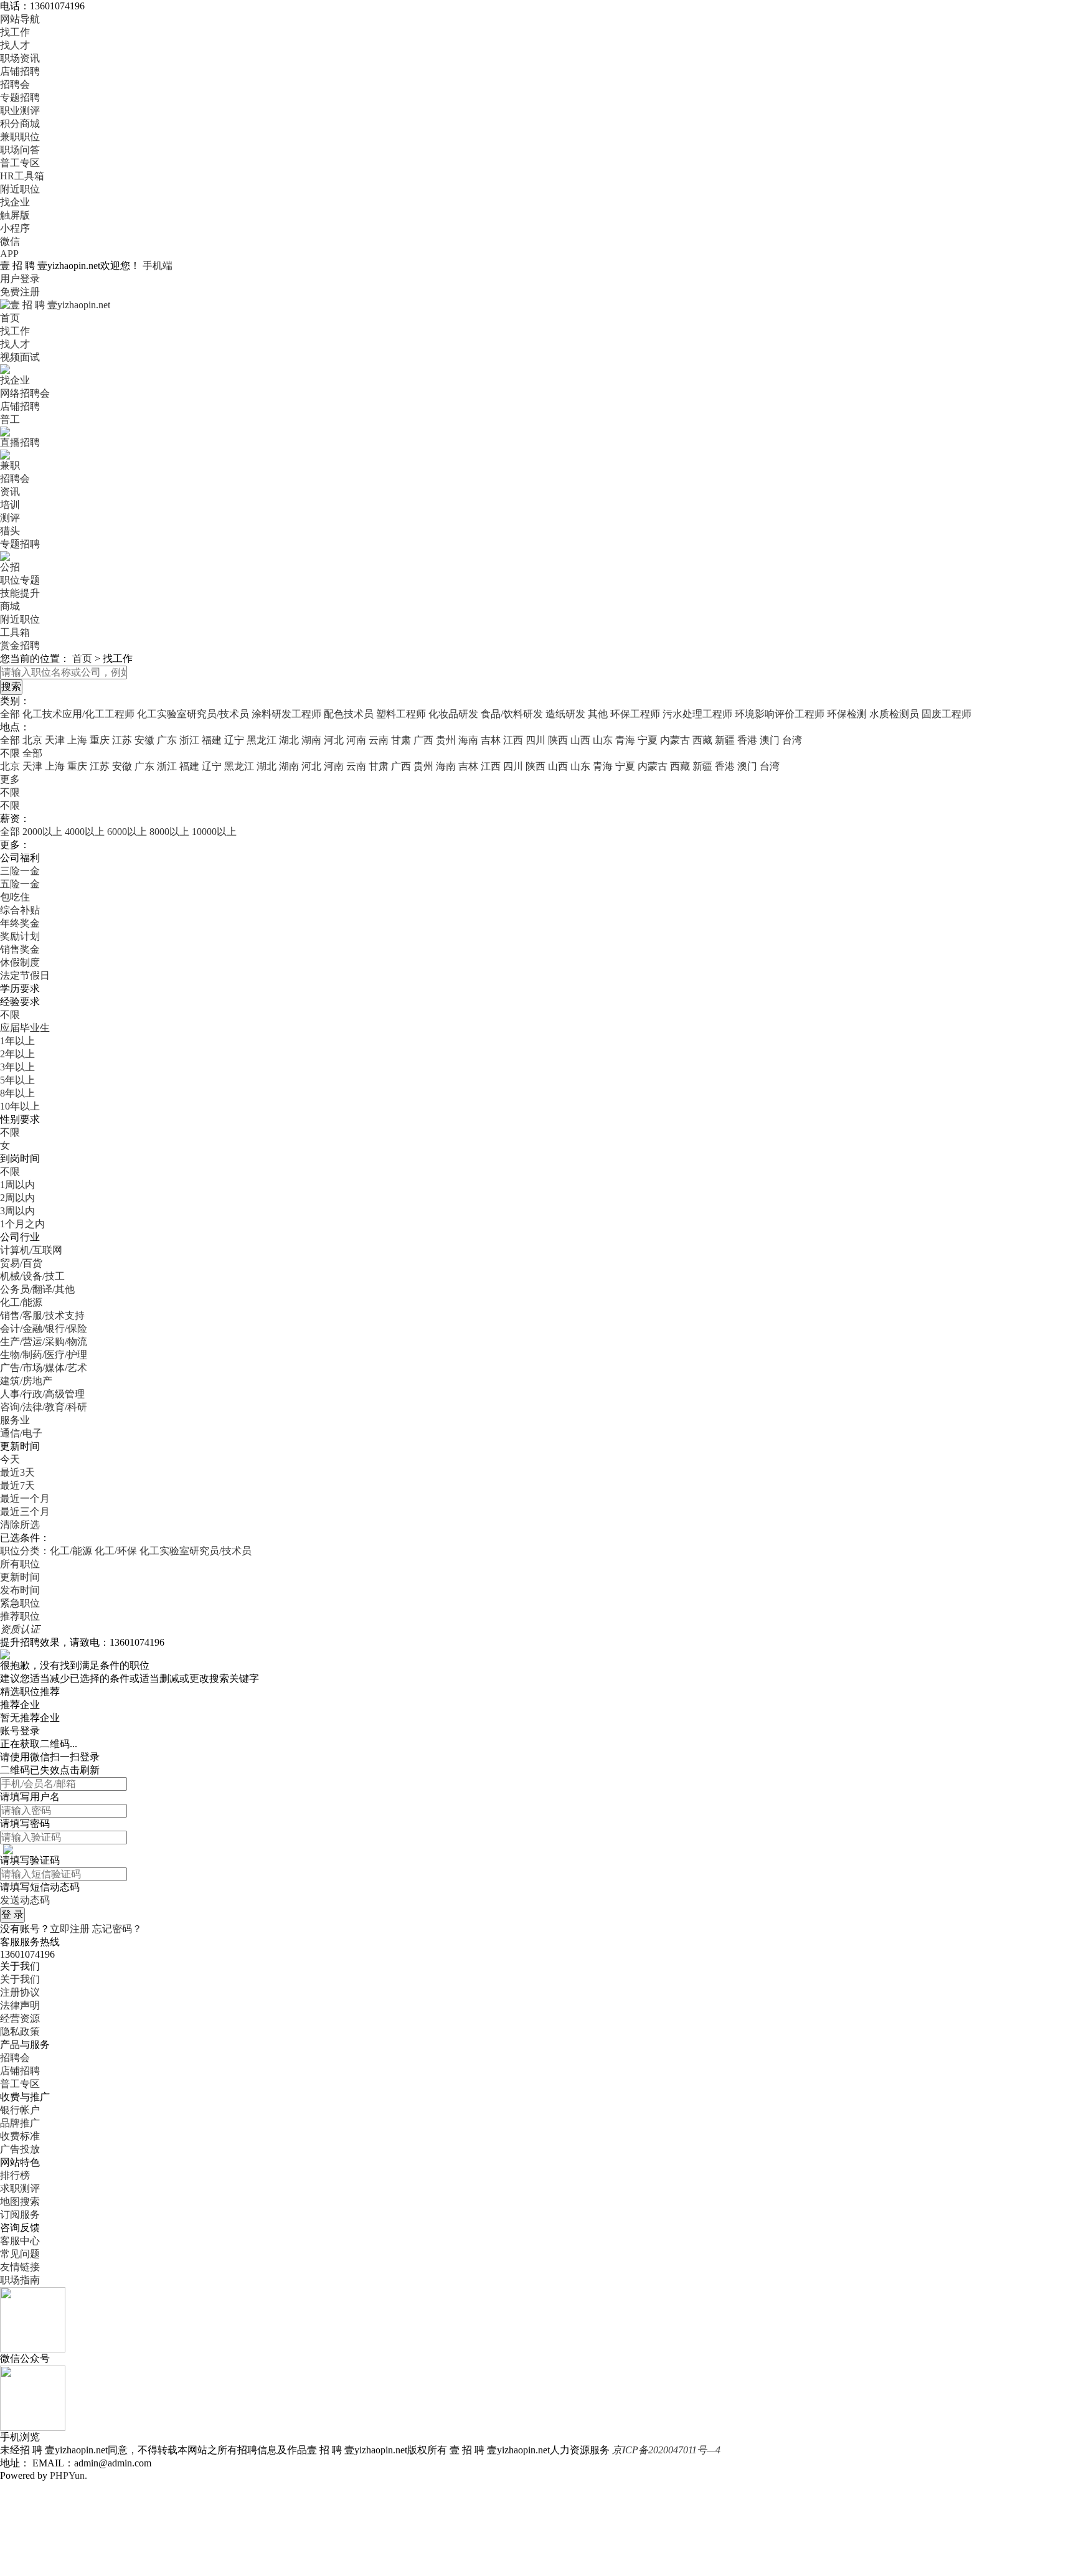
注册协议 (20, 1992)
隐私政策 (20, 2031)
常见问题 (20, 2254)
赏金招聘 (20, 645)
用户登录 (20, 279)
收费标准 (20, 2136)
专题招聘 (20, 97)
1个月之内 (22, 1224)
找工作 (15, 32)
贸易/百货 (21, 1263)
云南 (379, 740)
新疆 (725, 740)
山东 (603, 740)
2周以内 (17, 1198)
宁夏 (648, 740)
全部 (10, 714)
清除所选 (20, 1525)
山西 (580, 740)
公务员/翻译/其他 (37, 1289)
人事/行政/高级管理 (42, 1394)
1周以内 (17, 1185)
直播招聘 (20, 442)
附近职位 (20, 189)
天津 (55, 740)
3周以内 (17, 1211)
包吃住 (15, 897)
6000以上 (127, 832)
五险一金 (20, 884)
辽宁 (234, 740)
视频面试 (20, 357)
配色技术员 (349, 714)
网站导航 (20, 19)
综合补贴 (20, 910)
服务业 (15, 1420)
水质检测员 (894, 714)
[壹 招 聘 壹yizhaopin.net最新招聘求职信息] (55, 304)
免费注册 (20, 292)
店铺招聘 (20, 71)
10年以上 (20, 1106)
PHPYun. (68, 2475)
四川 (536, 740)
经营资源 (20, 2018)
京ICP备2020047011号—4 (666, 2450)
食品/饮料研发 (512, 714)
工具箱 (15, 632)
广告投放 (20, 2149)
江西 (513, 740)
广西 (423, 740)
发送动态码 (25, 1900)
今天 (10, 1459)
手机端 (158, 266)
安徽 (144, 740)
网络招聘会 (25, 393)
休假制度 (20, 962)
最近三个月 (25, 1512)
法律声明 (20, 2005)
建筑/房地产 (26, 1381)
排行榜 (15, 2175)
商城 (10, 606)
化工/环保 (116, 1551)
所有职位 (20, 1564)
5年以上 (17, 1080)
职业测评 (20, 111)
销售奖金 (20, 949)
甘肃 (401, 740)
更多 (10, 779)
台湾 (792, 740)
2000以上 (42, 832)
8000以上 (169, 832)
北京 (32, 740)
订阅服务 (20, 2215)
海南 (468, 740)
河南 (356, 740)
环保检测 (847, 714)
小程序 (15, 228)
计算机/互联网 (31, 1250)
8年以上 (17, 1093)
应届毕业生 (25, 1028)
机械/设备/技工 (32, 1276)
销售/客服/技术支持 (42, 1315)
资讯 (10, 492)
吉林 (491, 740)
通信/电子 (21, 1433)
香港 (747, 740)
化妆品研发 (453, 714)
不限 (10, 792)
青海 (625, 740)
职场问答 (20, 150)
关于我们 (20, 1979)
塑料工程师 (401, 714)
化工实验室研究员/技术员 (193, 714)
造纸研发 (565, 714)
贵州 (446, 740)
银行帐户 (20, 2110)
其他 (598, 714)
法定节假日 (25, 975)
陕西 (558, 740)
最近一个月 (25, 1498)
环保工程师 (635, 714)
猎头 (10, 531)
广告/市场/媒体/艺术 (44, 1368)
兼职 (10, 465)
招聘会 (15, 84)
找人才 (15, 45)
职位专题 (20, 580)
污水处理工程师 (697, 714)
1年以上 (17, 1041)
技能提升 (20, 593)
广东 (167, 740)
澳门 (770, 740)
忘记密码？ (117, 1929)
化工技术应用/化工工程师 (78, 714)
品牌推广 (20, 2123)
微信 (10, 241)
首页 (10, 318)
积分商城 (20, 124)
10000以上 (214, 832)
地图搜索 (20, 2201)
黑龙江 (262, 740)
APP (9, 254)
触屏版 (15, 215)
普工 (10, 419)
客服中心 (20, 2241)
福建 (212, 740)
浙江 (189, 740)
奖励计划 (20, 936)
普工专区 (20, 163)
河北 (334, 740)
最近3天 (17, 1472)
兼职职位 (20, 137)
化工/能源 (21, 1302)
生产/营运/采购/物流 (44, 1342)
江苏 (122, 740)
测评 (10, 518)
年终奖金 (20, 923)
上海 (77, 740)
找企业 (15, 202)
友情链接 (20, 2267)
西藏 (702, 740)
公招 (10, 567)
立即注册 (70, 1929)
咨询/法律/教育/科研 (44, 1407)
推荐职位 (20, 1616)
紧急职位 (20, 1603)
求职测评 (20, 2188)
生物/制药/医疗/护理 (44, 1355)
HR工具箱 (22, 176)
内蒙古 (675, 740)
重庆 (100, 740)
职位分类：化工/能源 (46, 1551)
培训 (10, 505)
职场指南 (20, 2280)
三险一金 (20, 871)
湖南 (311, 740)
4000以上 (85, 832)
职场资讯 (20, 58)
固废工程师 (946, 714)
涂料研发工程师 (286, 714)
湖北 (289, 740)
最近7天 (17, 1485)
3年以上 (17, 1067)
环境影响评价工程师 (780, 714)
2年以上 (17, 1054)
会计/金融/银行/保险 (44, 1328)
